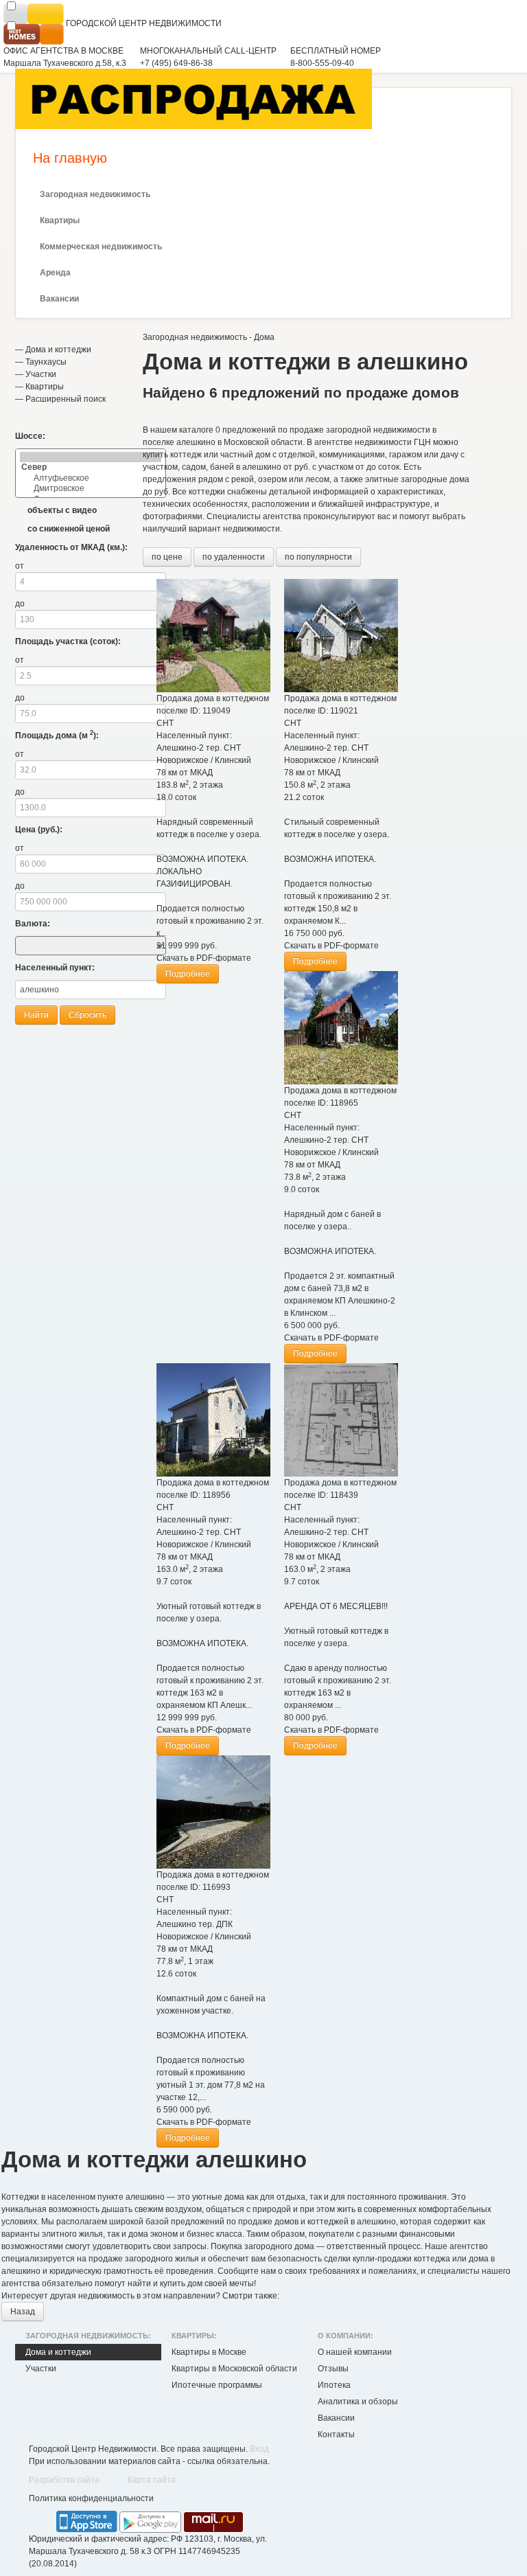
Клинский (233, 760)
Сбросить (87, 1015)
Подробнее (188, 974)
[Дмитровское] (91, 489)
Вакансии (59, 299)
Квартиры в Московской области (234, 2369)
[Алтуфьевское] (91, 478)
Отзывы (333, 2369)
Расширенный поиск (66, 399)
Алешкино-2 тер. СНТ (199, 748)
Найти (36, 1015)
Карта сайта (152, 2480)
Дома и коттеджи (58, 350)
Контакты (336, 2435)
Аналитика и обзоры (358, 2402)
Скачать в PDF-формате (204, 958)
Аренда (55, 273)
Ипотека (334, 2385)
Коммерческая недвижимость (101, 247)
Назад (23, 2312)
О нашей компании (355, 2352)
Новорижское (183, 760)
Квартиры (60, 220)
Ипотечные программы (217, 2385)
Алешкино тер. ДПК (195, 1924)
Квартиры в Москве (209, 2352)
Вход (259, 2449)
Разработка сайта (64, 2480)
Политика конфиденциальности (91, 2498)
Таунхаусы (46, 362)
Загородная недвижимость (95, 194)
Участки (41, 374)
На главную (70, 158)
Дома (264, 337)
